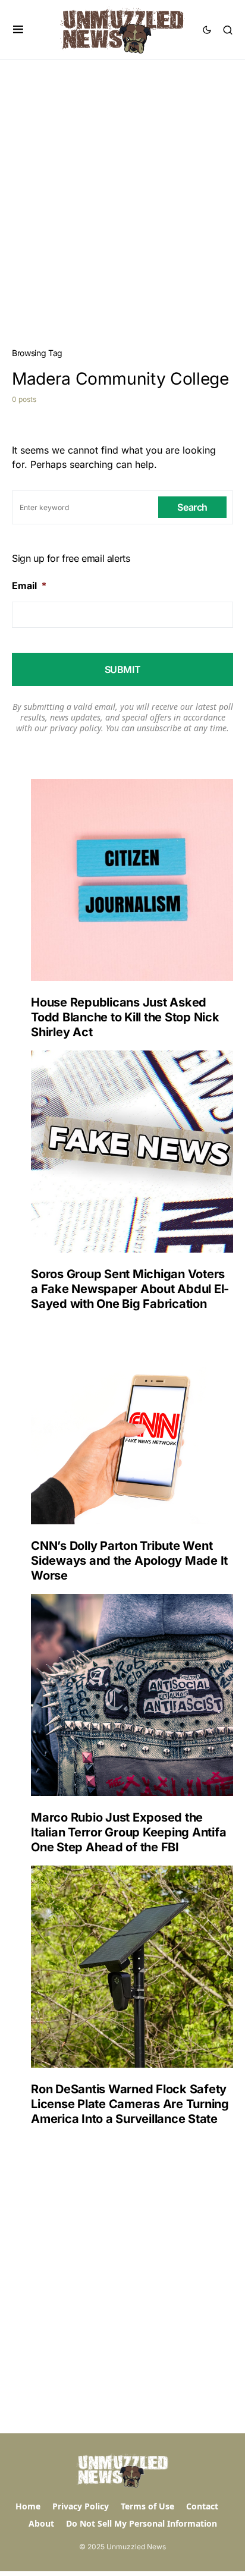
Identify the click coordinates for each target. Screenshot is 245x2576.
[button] (18, 30)
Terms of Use (147, 2506)
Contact (202, 2506)
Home (28, 2506)
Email (29, 586)
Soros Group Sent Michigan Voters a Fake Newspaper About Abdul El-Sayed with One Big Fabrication (130, 1289)
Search (192, 507)
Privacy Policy (81, 2506)
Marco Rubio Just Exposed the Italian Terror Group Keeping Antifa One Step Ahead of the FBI (128, 1832)
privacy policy (76, 728)
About (41, 2523)
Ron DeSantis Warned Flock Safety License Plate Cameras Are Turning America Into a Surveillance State (130, 2104)
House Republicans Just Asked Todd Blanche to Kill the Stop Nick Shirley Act (125, 1017)
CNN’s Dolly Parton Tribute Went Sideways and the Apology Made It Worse (129, 1561)
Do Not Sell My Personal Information (142, 2523)
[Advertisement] (122, 188)
